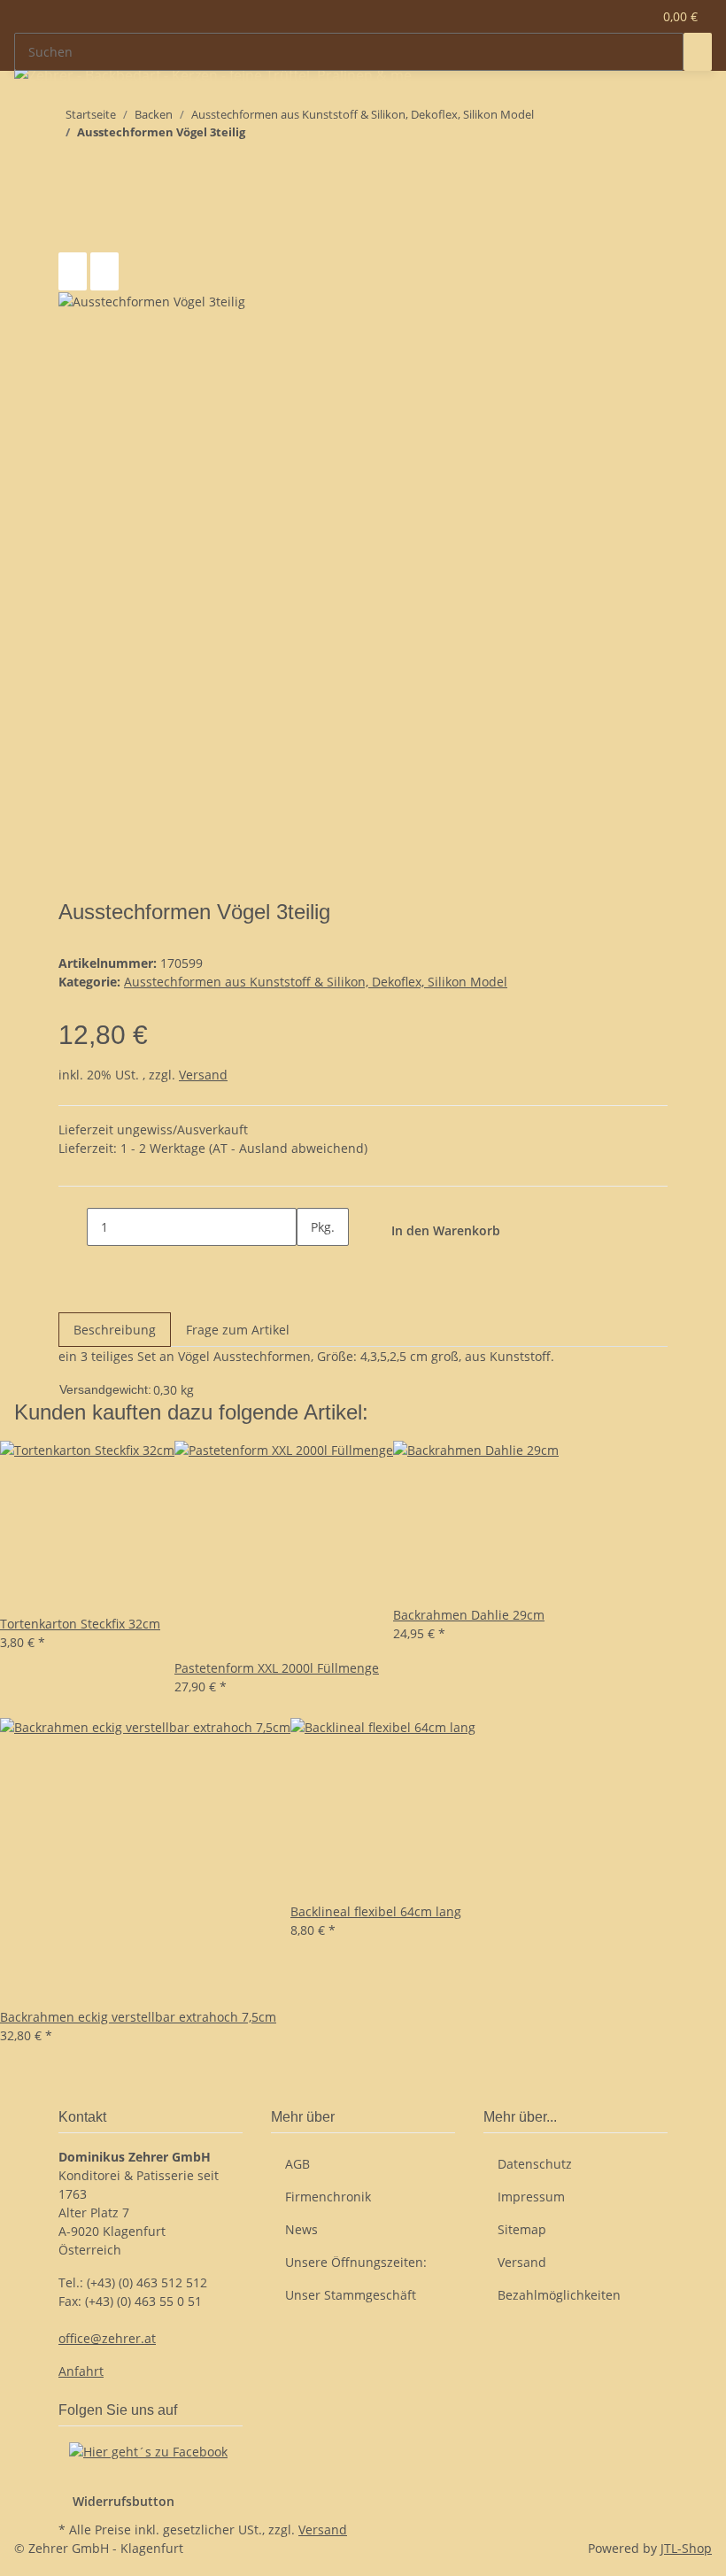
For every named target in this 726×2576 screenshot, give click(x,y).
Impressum (531, 2197)
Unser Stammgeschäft (351, 2295)
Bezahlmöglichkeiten (559, 2295)
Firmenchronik (328, 2197)
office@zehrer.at (107, 2338)
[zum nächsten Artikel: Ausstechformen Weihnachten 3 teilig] (73, 167)
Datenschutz (535, 2164)
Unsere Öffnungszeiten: (356, 2262)
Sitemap (522, 2229)
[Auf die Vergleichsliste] (73, 271)
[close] (73, 233)
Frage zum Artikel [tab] (238, 1330)
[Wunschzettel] (631, 16)
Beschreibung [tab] (115, 1330)
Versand (203, 1075)
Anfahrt (81, 2371)
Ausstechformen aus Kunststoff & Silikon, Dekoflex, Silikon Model (316, 982)
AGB (297, 2164)
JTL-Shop (686, 2548)
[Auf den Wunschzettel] (104, 271)
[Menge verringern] (73, 1227)
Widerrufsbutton (124, 2501)
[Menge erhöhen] (311, 1265)
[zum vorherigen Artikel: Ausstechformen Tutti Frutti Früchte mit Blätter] (104, 167)
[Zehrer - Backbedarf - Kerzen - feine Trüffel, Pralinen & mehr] (213, 75)
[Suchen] (698, 52)
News (301, 2229)
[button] (603, 16)
